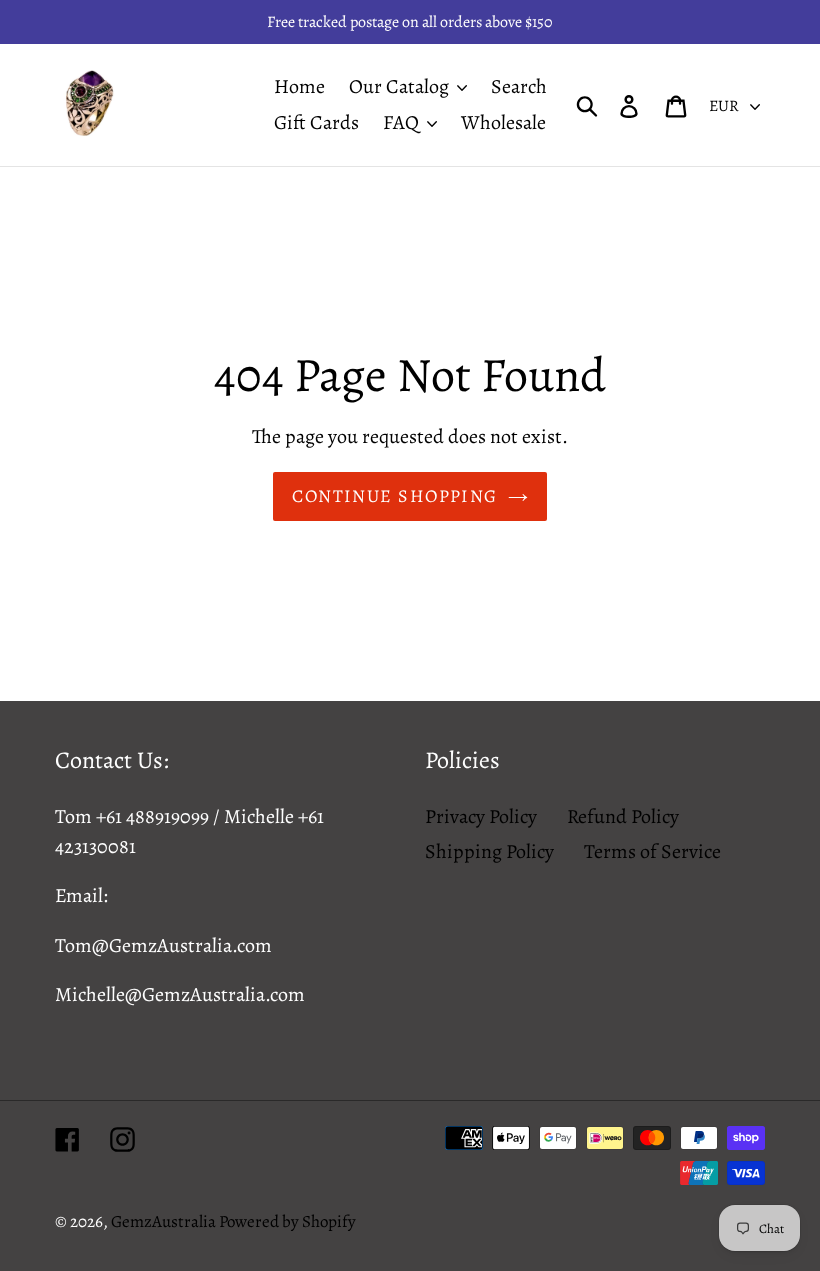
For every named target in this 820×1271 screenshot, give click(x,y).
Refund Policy (623, 816)
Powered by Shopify (287, 1221)
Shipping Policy (489, 851)
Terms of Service (652, 851)
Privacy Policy (481, 816)
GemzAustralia (165, 1221)
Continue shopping (394, 496)
